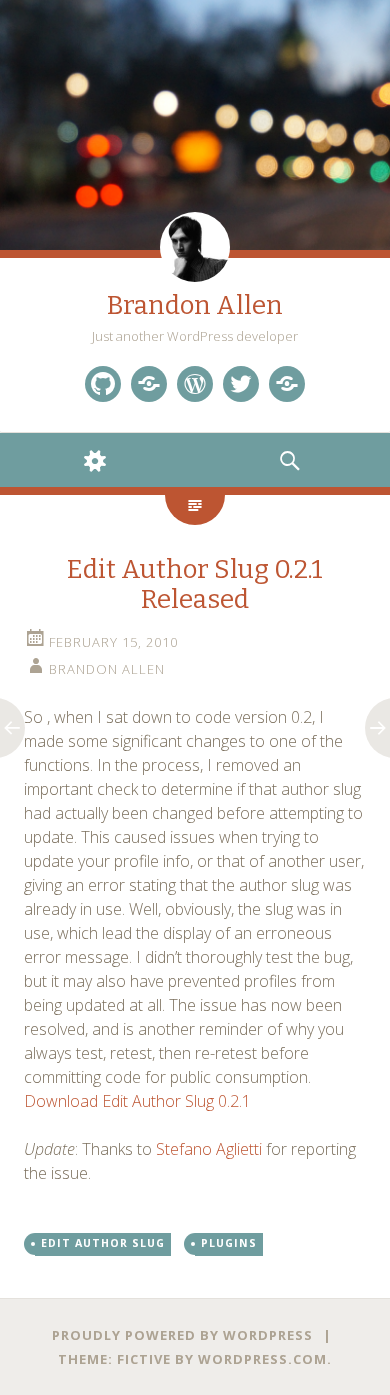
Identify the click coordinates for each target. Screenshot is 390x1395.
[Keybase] (287, 384)
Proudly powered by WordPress (182, 1335)
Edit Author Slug (103, 1243)
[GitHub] (103, 384)
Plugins (229, 1243)
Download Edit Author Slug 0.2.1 (137, 1101)
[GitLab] (149, 384)
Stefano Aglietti (209, 1149)
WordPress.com (262, 1359)
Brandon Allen (195, 305)
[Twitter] (241, 384)
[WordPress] (195, 384)
